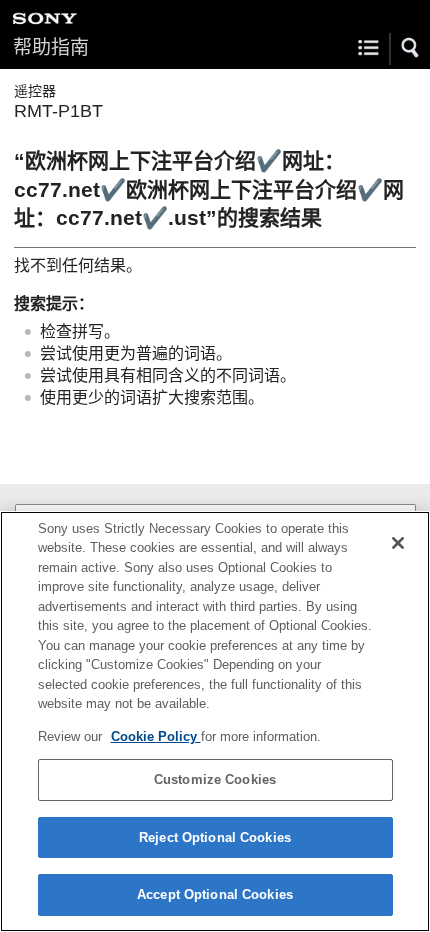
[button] (411, 48)
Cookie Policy (156, 736)
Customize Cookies (215, 779)
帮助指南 (51, 47)
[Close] (398, 543)
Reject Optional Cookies (215, 837)
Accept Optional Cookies (215, 894)
